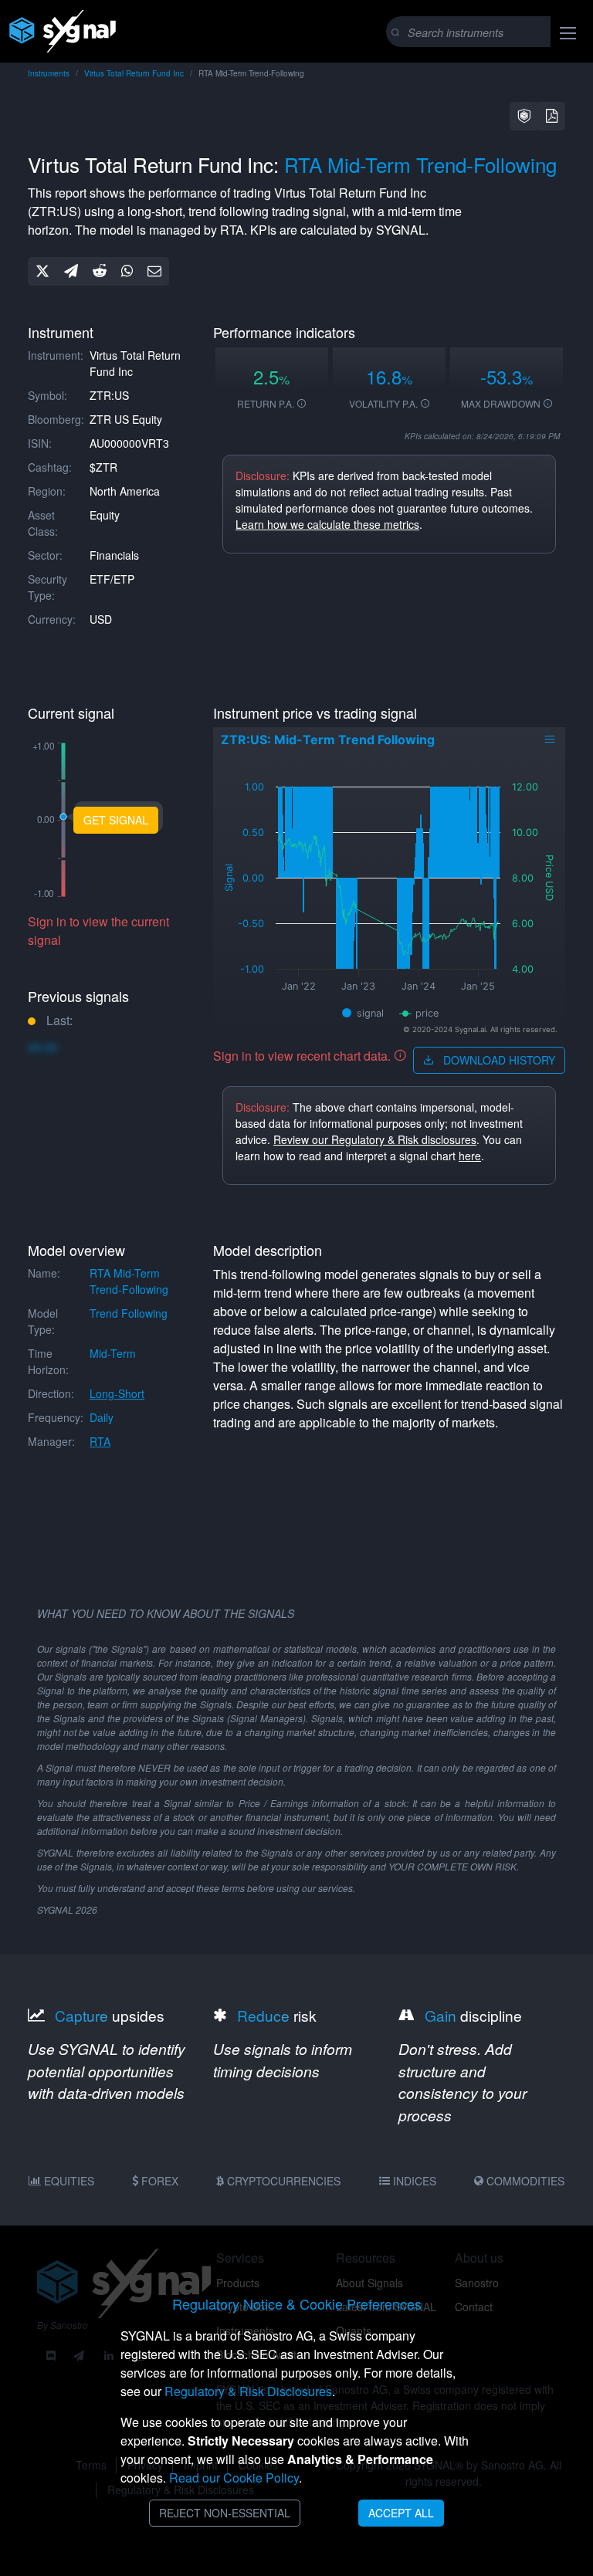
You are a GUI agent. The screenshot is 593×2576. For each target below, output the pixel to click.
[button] (524, 116)
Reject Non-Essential (225, 2513)
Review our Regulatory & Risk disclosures (375, 1139)
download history (498, 1060)
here (470, 1156)
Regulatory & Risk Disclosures (248, 2391)
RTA (100, 1441)
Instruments (49, 73)
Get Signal (116, 820)
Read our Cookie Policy (234, 2478)
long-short (117, 1393)
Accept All (401, 2513)
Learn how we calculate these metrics (327, 524)
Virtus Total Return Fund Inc (134, 73)
